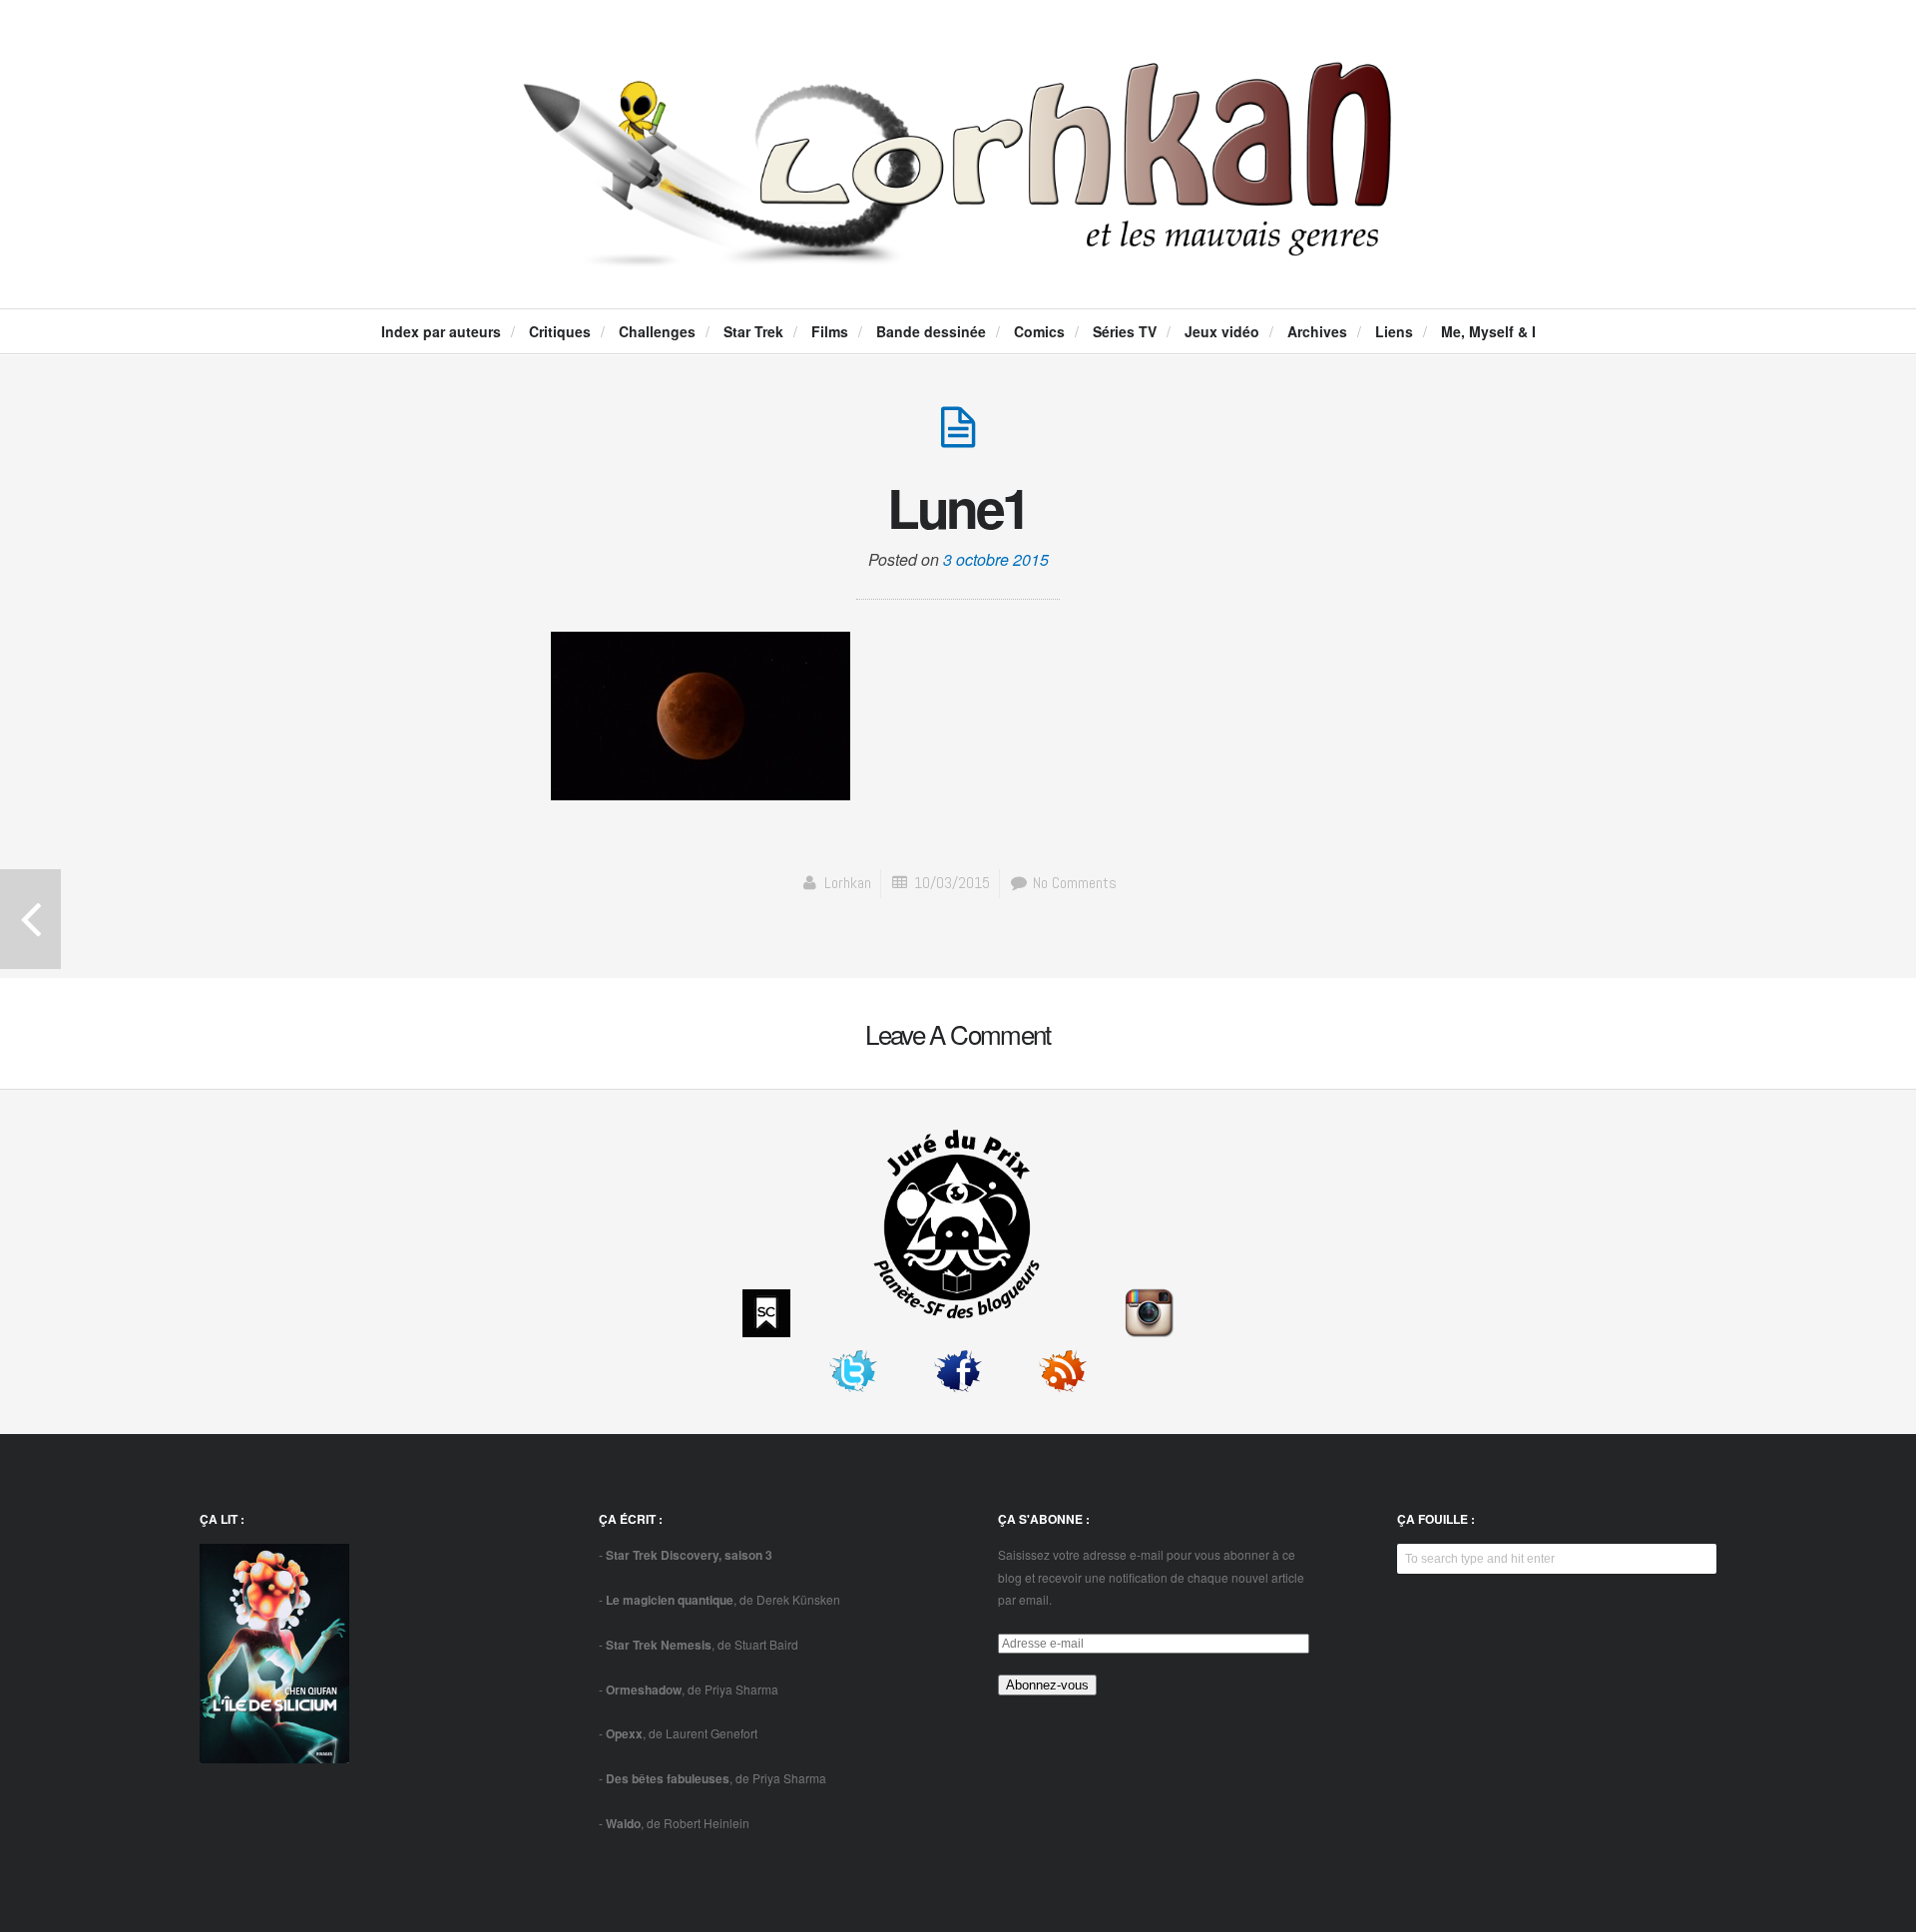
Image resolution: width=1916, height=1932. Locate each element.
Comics (1039, 331)
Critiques (560, 331)
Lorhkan (848, 883)
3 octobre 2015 (996, 559)
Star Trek (753, 331)
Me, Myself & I (1488, 331)
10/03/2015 (952, 883)
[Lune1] (958, 438)
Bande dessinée (931, 331)
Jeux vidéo (1222, 331)
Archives (1317, 331)
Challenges (657, 331)
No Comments (1073, 883)
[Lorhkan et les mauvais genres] (958, 250)
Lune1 (958, 507)
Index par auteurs (441, 331)
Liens (1394, 331)
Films (830, 331)
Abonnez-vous (1047, 1685)
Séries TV (1125, 331)
